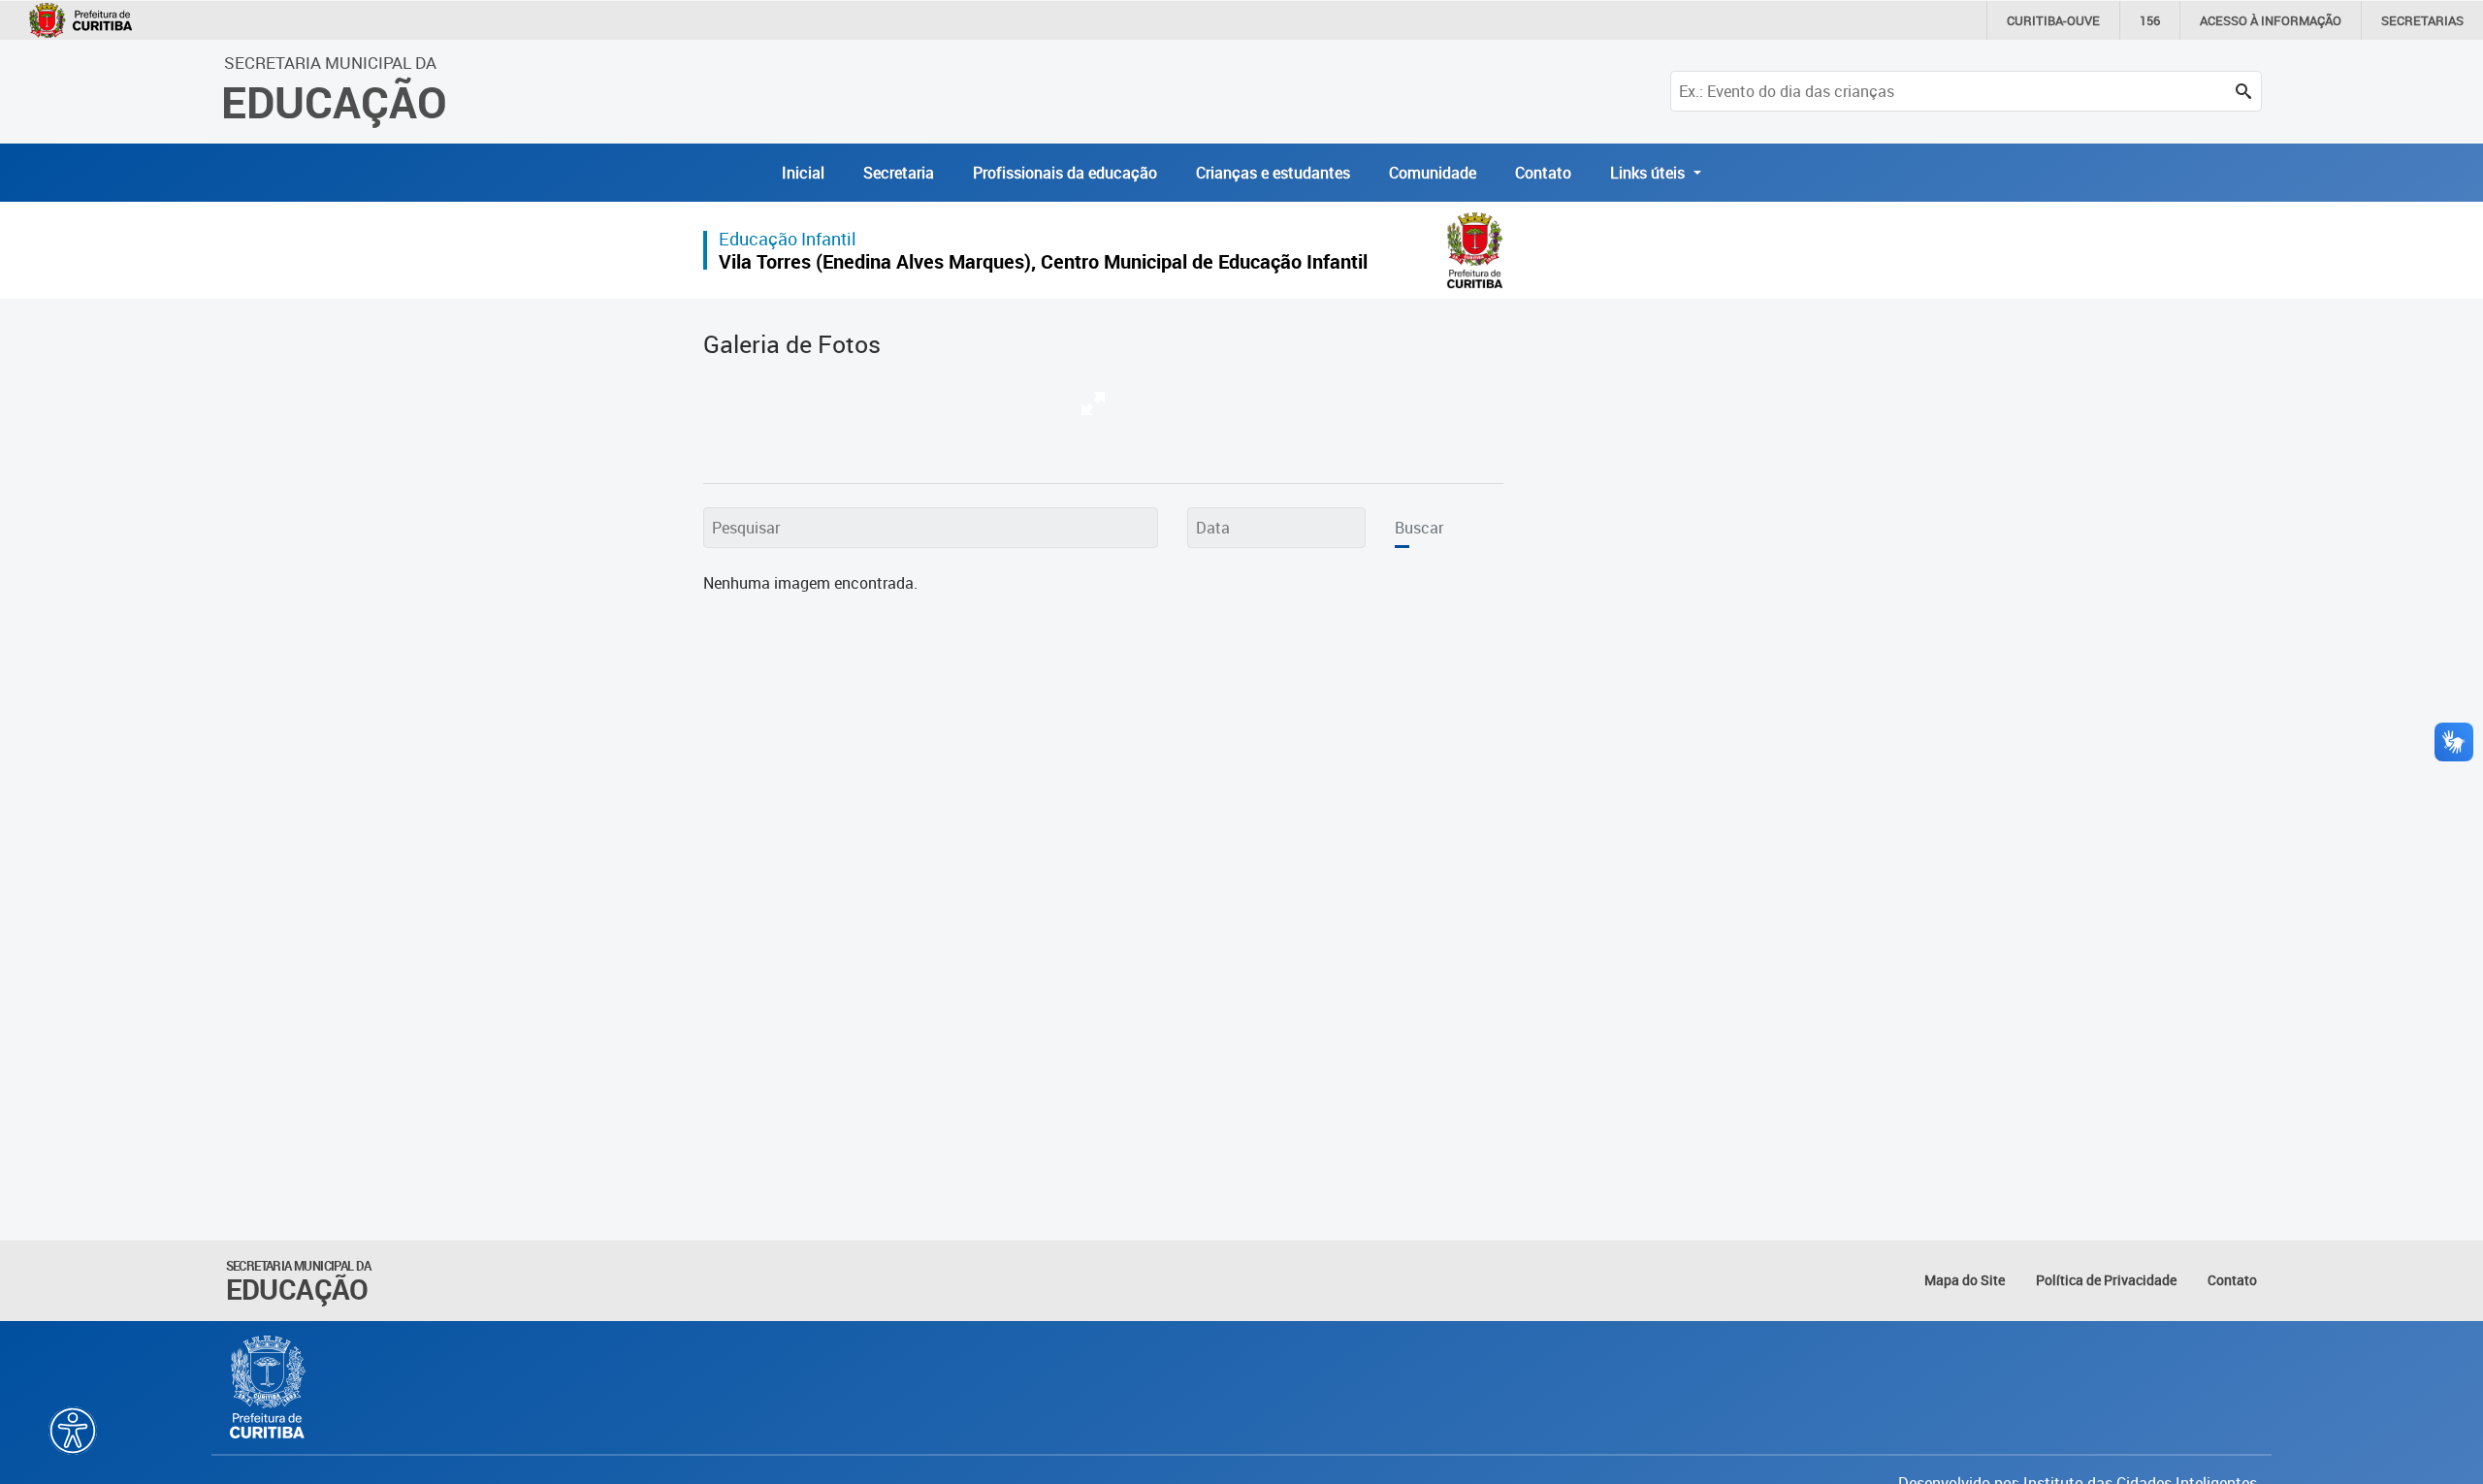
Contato (1543, 173)
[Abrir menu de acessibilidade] (73, 1431)
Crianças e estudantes (1273, 173)
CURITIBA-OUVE (2053, 20)
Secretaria (899, 173)
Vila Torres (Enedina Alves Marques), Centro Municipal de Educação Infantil (1043, 261)
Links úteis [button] (1649, 173)
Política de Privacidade (2106, 1280)
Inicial (803, 173)
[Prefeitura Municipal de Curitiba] (269, 1387)
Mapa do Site (1965, 1280)
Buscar (1419, 528)
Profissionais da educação (1065, 173)
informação (2271, 20)
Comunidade (1433, 173)
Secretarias (2422, 20)
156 (2150, 20)
